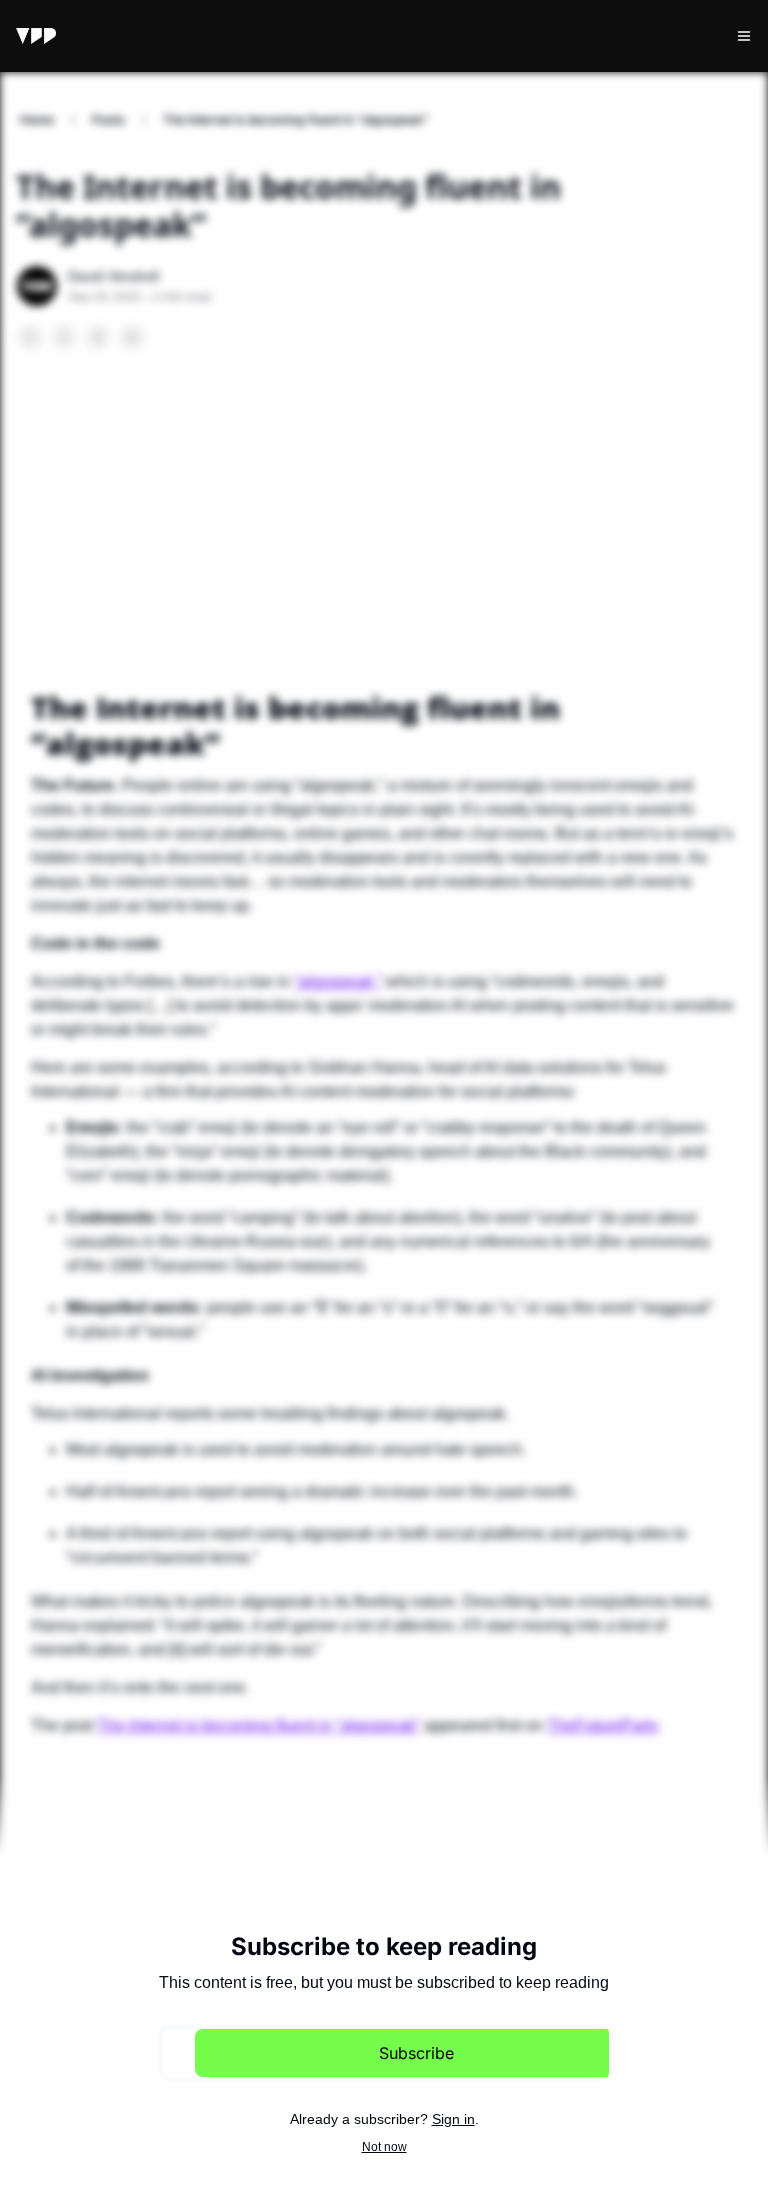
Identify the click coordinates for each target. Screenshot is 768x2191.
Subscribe (416, 2053)
